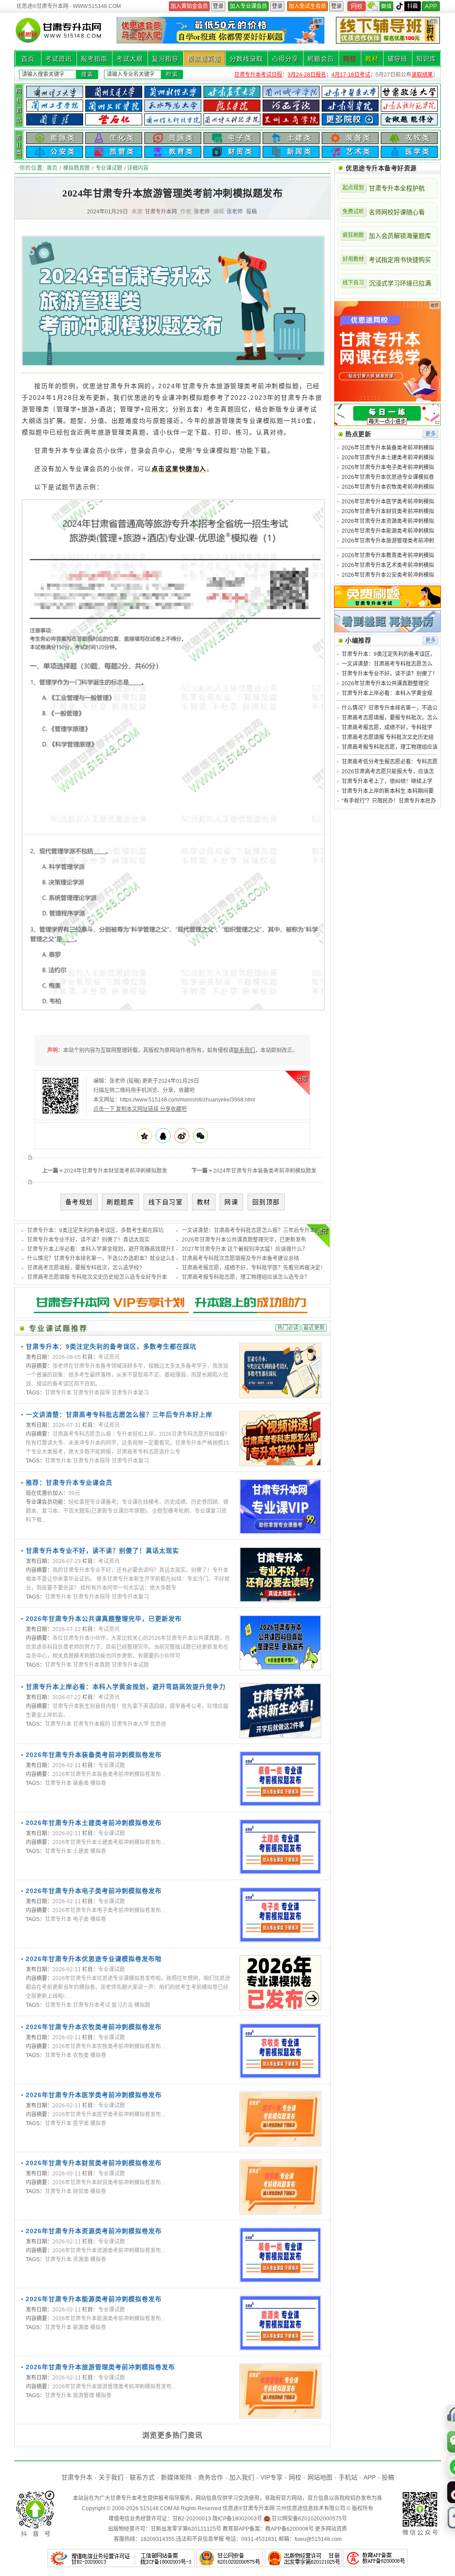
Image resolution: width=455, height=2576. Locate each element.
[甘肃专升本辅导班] (388, 30)
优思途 (158, 1724)
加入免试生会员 (307, 6)
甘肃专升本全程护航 (384, 188)
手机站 (348, 2477)
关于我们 (111, 2477)
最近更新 (314, 1328)
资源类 (81, 2259)
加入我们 (242, 2477)
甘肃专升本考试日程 (258, 75)
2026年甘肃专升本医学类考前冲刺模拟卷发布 (94, 2095)
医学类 (81, 2123)
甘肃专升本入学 (130, 1724)
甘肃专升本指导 (92, 1393)
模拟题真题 (204, 59)
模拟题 (142, 2005)
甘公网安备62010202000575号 (309, 2519)
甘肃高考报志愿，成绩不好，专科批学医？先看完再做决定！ (254, 1268)
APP (369, 2477)
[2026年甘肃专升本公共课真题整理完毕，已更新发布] (280, 1643)
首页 (28, 59)
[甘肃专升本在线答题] (387, 606)
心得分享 (285, 59)
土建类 (81, 1851)
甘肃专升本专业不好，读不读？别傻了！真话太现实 (88, 1240)
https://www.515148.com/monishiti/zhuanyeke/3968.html (188, 1100)
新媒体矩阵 (176, 2477)
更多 (431, 434)
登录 (218, 6)
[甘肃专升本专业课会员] (280, 1507)
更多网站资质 (331, 2529)
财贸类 (81, 2191)
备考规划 (79, 1202)
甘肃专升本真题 (92, 1665)
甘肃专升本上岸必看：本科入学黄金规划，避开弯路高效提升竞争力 (107, 1249)
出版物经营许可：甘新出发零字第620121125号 (165, 2529)
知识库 (426, 59)
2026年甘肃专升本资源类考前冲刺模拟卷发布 (94, 2231)
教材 (372, 59)
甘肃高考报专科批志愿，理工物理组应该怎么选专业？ (246, 1277)
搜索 (88, 75)
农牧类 (81, 2055)
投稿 (251, 212)
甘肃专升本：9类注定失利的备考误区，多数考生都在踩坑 (95, 1230)
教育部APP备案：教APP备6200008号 (268, 2529)
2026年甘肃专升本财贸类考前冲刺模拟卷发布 (94, 2163)
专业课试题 (109, 168)
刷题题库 (120, 1202)
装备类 (81, 1783)
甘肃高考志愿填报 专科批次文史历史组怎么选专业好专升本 (97, 1277)
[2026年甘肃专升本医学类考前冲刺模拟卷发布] (280, 2119)
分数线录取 (246, 59)
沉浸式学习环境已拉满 (387, 283)
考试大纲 (130, 59)
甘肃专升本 (58, 1393)
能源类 (81, 2327)
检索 (172, 75)
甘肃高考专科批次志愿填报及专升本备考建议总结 (240, 1258)
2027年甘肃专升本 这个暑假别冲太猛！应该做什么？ (245, 1249)
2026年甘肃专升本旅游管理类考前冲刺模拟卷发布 (100, 2367)
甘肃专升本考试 (92, 2005)
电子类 (81, 1919)
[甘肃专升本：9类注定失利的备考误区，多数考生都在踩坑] (280, 1370)
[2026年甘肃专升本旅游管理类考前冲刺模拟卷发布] (280, 2391)
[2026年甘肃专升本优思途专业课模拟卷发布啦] (280, 1983)
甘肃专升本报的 (92, 1724)
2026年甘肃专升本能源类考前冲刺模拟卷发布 (94, 2299)
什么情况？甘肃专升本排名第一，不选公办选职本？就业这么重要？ (107, 1258)
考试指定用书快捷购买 (387, 260)
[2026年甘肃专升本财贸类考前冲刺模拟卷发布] (280, 2187)
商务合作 (211, 2477)
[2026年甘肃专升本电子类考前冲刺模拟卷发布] (280, 1915)
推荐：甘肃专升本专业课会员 (69, 1483)
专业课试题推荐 (58, 1328)
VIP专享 (271, 2477)
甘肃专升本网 (259, 2508)
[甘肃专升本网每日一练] (387, 424)
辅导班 (397, 59)
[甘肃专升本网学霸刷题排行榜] (387, 631)
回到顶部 (266, 1202)
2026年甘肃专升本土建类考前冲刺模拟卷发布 (94, 1823)
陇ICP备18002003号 (237, 2519)
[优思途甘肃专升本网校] (387, 400)
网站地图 (320, 2477)
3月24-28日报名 (307, 75)
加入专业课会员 (248, 6)
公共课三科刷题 (189, 6)
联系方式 (142, 2477)
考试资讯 (59, 59)
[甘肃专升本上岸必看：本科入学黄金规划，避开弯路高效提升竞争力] (280, 1711)
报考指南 (94, 59)
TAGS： (35, 1393)
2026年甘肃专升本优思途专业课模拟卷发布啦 (94, 1959)
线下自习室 (166, 1202)
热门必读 (288, 1328)
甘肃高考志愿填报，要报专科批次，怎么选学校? (85, 1268)
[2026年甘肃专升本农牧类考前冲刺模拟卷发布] (280, 2051)
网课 (231, 1202)
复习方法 (122, 2005)
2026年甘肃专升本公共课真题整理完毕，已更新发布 (244, 1240)
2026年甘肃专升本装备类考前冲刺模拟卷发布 (94, 1755)
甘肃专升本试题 (130, 1665)
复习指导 (165, 59)
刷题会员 (321, 59)
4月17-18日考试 (351, 75)
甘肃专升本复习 (130, 1393)
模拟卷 (98, 1783)
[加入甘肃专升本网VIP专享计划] (220, 42)
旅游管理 (84, 2395)
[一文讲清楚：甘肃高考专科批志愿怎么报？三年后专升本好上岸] (280, 1439)
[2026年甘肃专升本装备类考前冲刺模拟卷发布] (280, 1779)
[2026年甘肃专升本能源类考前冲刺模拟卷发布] (280, 2323)
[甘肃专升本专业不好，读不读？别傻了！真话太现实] (280, 1575)
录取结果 (422, 75)
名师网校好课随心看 (384, 212)
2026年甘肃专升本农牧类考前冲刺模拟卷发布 (94, 2027)
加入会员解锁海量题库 (387, 236)
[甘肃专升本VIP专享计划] (172, 1316)
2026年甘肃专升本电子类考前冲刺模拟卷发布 (94, 1891)
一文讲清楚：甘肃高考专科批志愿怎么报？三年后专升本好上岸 (256, 1230)
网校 (350, 59)
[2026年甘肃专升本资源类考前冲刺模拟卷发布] (280, 2255)
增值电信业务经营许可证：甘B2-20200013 (160, 2519)
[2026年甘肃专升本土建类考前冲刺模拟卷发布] (280, 1847)
